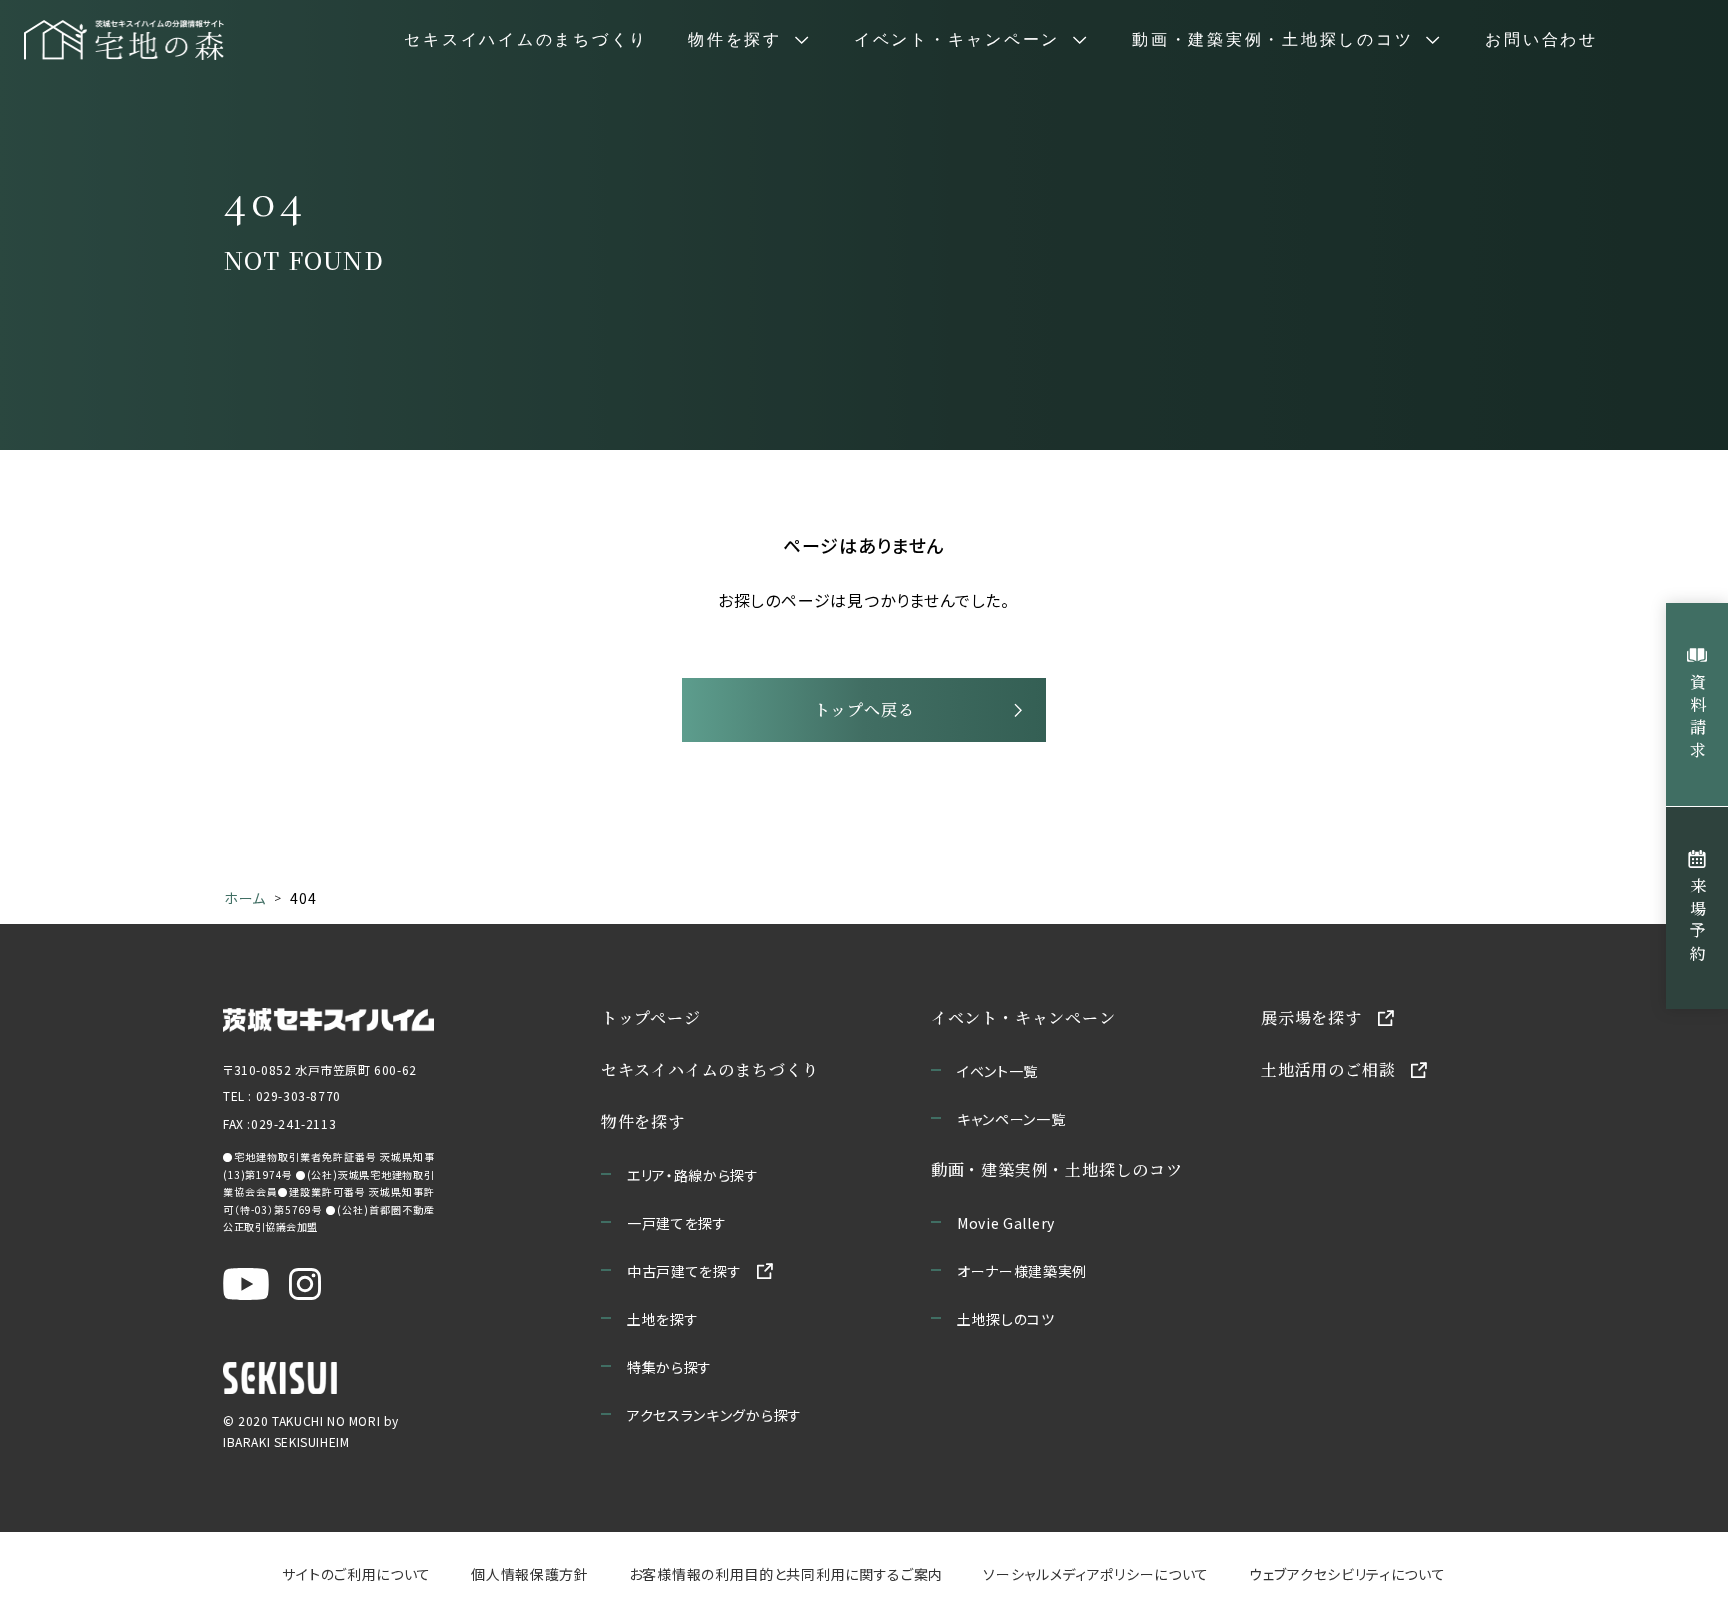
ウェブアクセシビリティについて (1347, 1574)
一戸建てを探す (677, 1223)
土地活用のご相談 (1328, 1069)
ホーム (245, 898)
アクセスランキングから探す (714, 1415)
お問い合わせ (1541, 40)
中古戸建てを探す (684, 1271)
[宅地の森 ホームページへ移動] (124, 40)
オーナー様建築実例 (1022, 1271)
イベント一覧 (997, 1071)
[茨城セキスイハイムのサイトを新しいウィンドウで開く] (328, 1018)
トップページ (651, 1017)
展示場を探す (1311, 1017)
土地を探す (663, 1319)
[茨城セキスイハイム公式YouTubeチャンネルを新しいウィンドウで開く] (246, 1284)
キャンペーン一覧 (1011, 1119)
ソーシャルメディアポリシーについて (1096, 1574)
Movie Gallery (1006, 1223)
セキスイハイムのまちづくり (526, 40)
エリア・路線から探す (693, 1175)
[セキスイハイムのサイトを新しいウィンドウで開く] (280, 1378)
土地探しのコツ (1006, 1319)
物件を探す (643, 1121)
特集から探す (669, 1367)
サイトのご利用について (356, 1574)
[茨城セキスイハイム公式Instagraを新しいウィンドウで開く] (305, 1284)
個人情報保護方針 (530, 1574)
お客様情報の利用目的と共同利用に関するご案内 (786, 1574)
